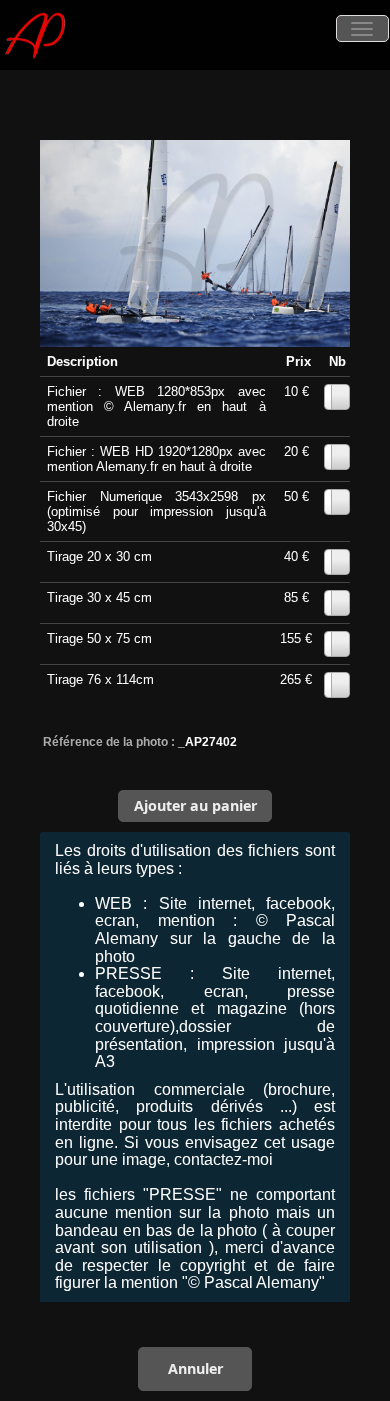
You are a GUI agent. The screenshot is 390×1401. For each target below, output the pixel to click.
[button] (195, 806)
